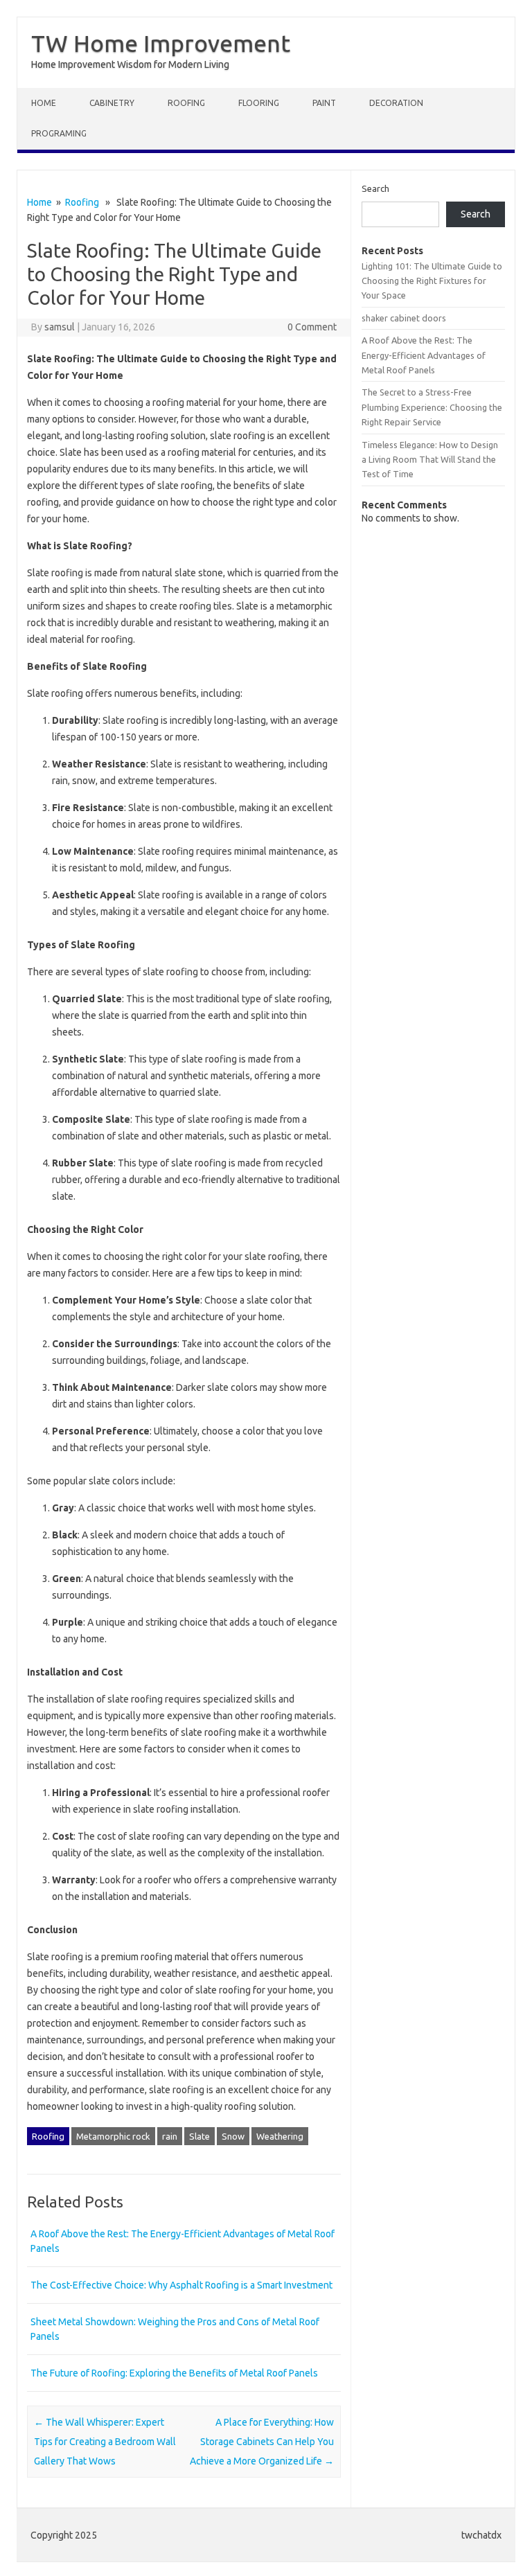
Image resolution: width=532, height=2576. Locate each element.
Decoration (396, 103)
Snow (233, 2136)
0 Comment (312, 327)
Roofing (186, 103)
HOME (44, 103)
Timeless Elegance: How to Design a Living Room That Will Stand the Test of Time (430, 460)
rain (170, 2136)
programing (59, 133)
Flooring (259, 103)
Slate (199, 2136)
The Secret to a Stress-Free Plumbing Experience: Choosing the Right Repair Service (432, 407)
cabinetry (112, 103)
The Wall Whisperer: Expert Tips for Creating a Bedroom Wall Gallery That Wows (105, 2442)
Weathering (280, 2136)
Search (375, 188)
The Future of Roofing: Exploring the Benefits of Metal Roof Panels (174, 2373)
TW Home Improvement (161, 43)
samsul (60, 327)
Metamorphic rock (113, 2136)
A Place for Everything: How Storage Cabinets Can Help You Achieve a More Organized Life (262, 2442)
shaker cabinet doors (404, 318)
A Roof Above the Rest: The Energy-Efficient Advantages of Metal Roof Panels (424, 355)
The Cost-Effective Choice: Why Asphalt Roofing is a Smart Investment (181, 2285)
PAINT (324, 103)
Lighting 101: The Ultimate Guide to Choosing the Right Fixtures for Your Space (432, 281)
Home (39, 202)
